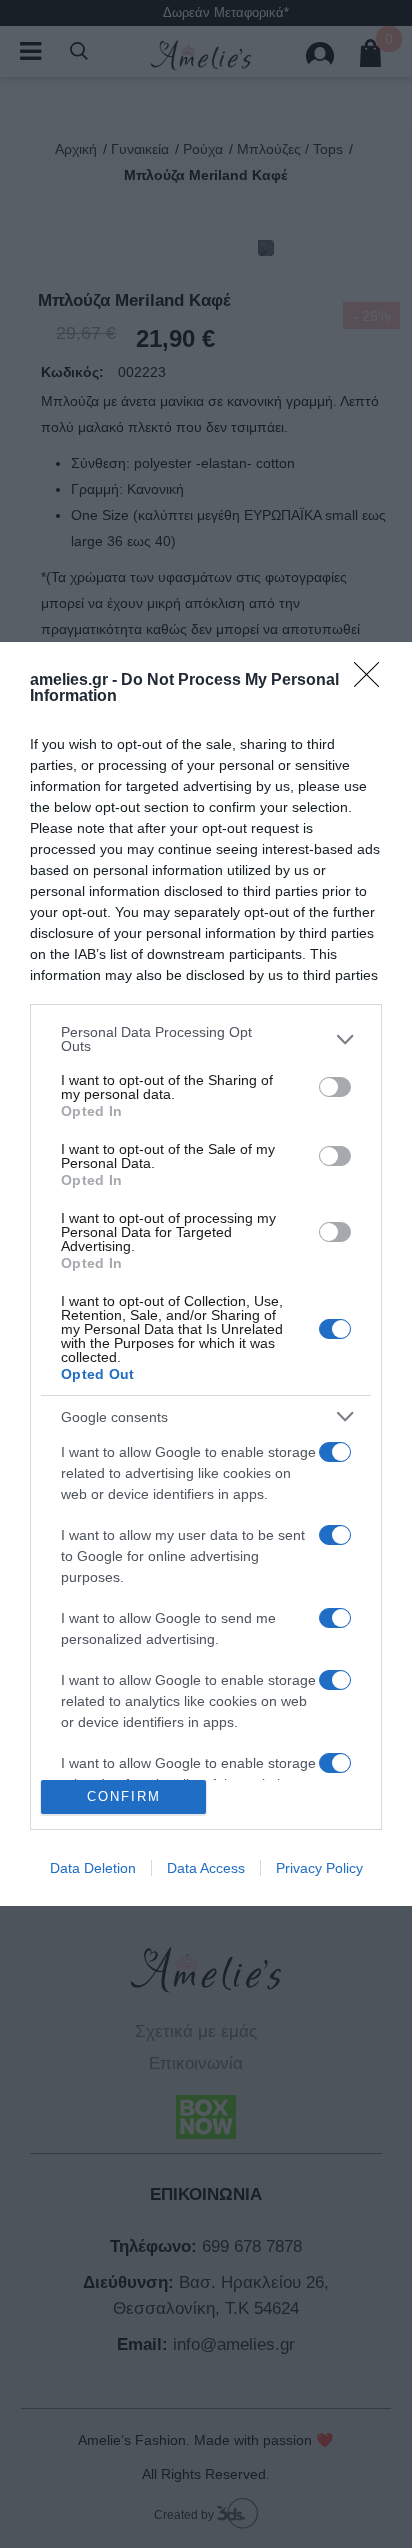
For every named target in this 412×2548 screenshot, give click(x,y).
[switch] (335, 1087)
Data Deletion (93, 1868)
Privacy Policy (319, 1868)
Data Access (206, 1868)
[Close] (373, 681)
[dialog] (206, 1273)
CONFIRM (124, 1796)
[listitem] (206, 1039)
